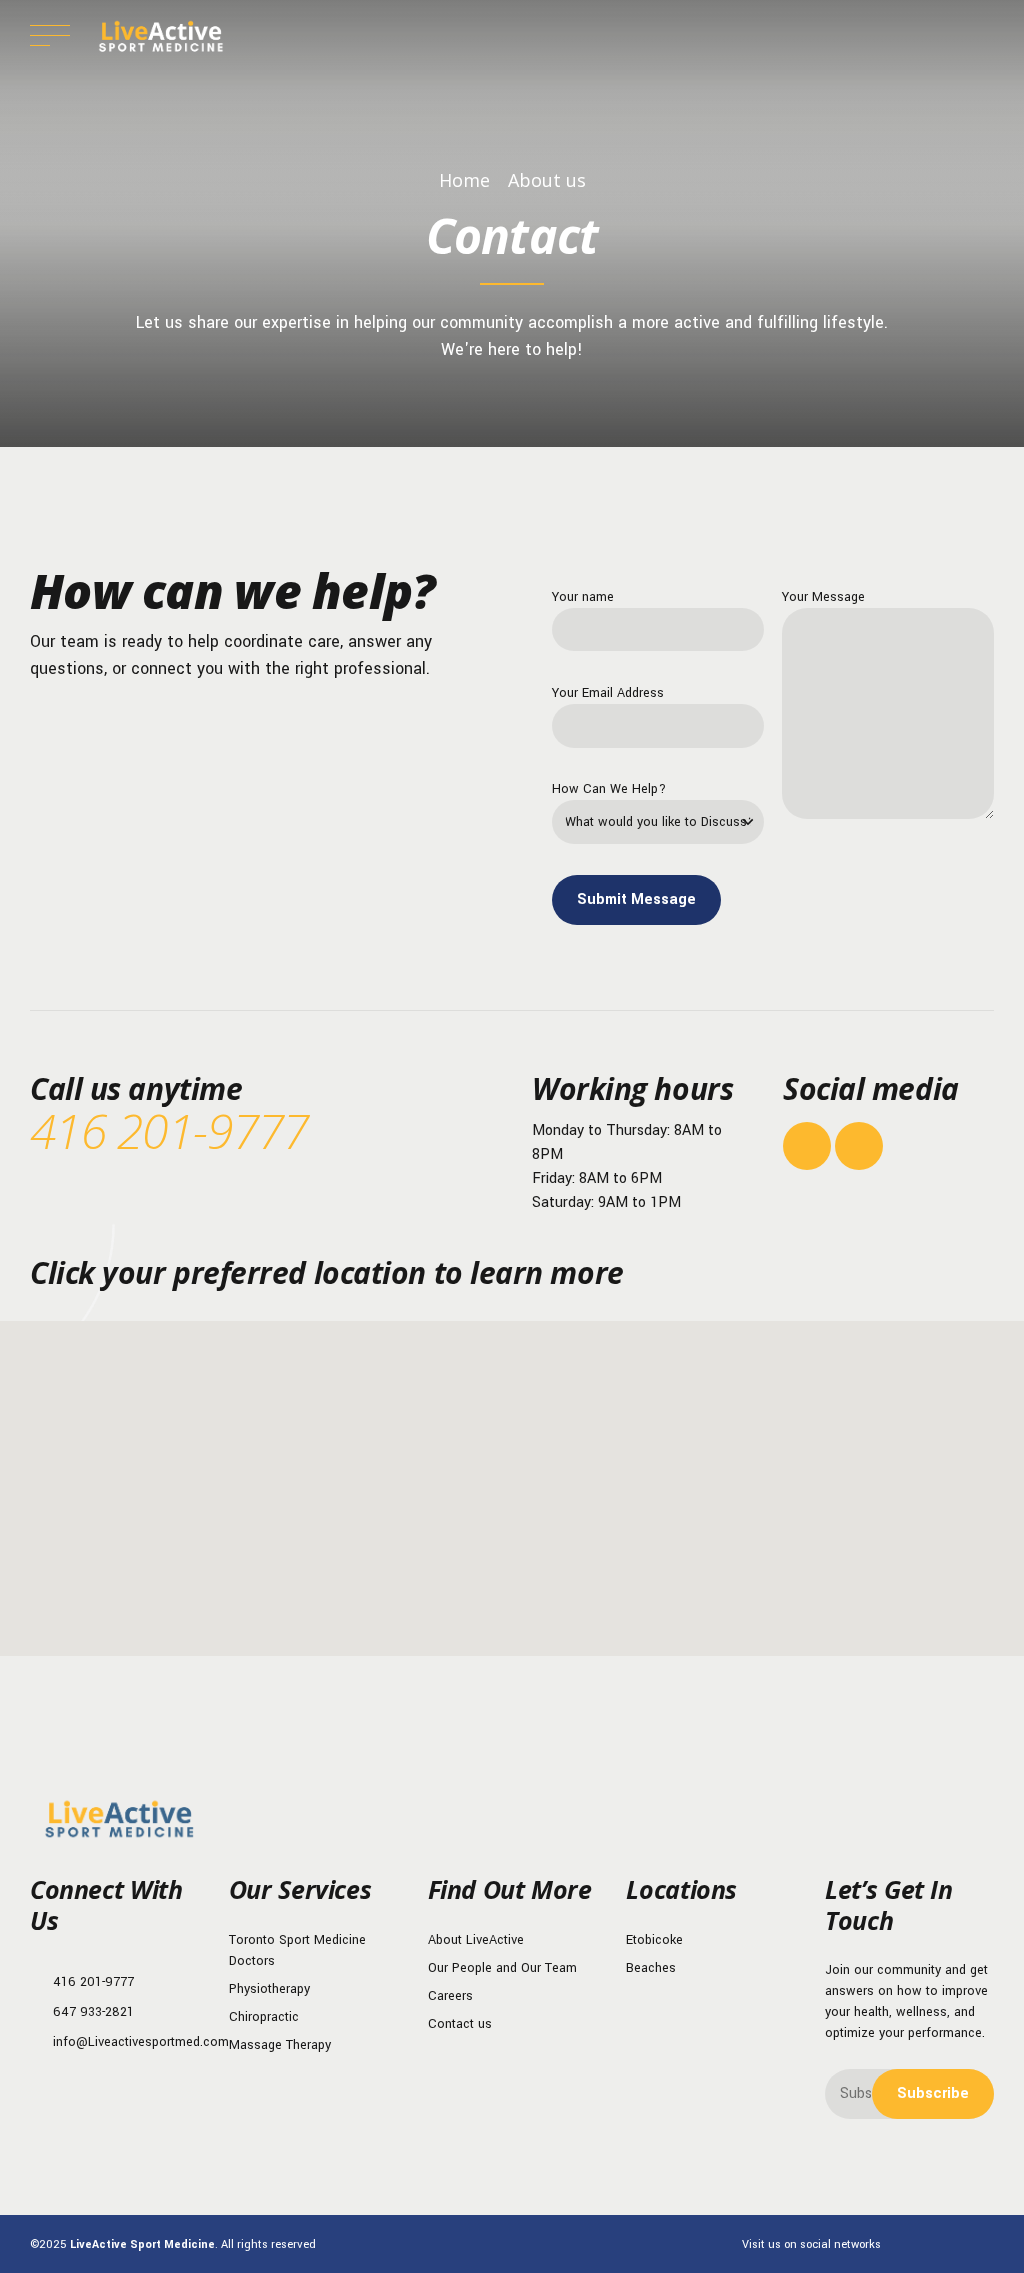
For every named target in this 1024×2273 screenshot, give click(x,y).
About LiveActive (476, 1940)
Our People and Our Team (502, 1968)
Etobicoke (654, 1940)
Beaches (651, 1968)
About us (547, 180)
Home (464, 180)
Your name (583, 597)
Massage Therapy (280, 2045)
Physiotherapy (269, 1989)
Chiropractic (264, 2017)
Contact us (460, 2024)
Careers (450, 1996)
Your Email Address (608, 693)
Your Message (823, 597)
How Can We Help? (609, 789)
